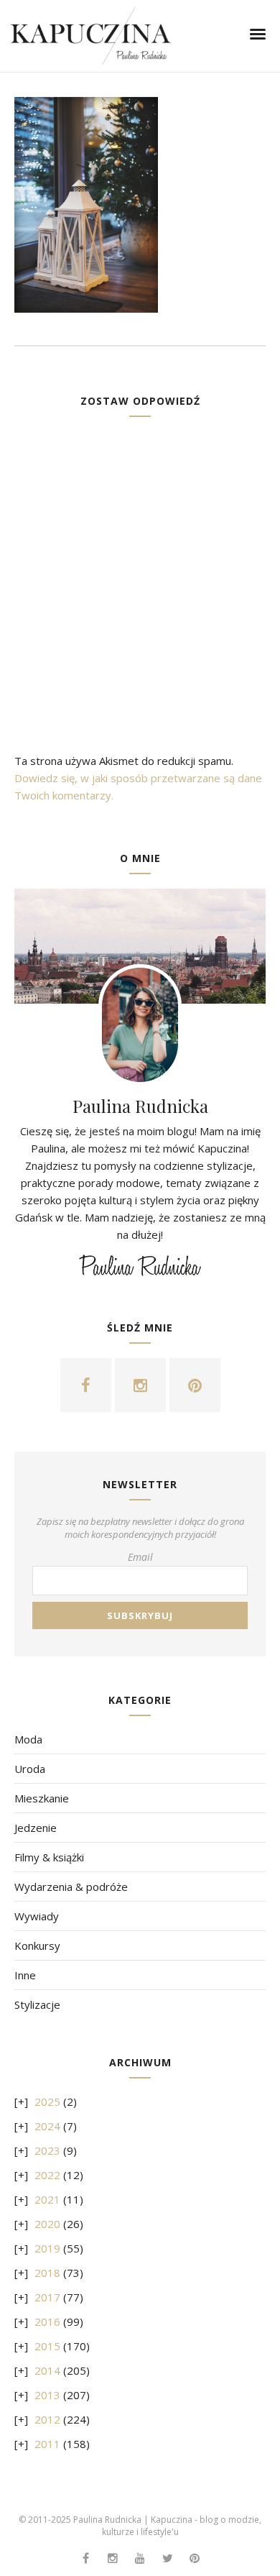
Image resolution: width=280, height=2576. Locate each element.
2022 (47, 2175)
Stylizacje (37, 2004)
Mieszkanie (42, 1798)
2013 (47, 2395)
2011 (47, 2444)
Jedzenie (36, 1828)
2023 (47, 2150)
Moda (28, 1739)
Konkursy (37, 1945)
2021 (47, 2199)
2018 (47, 2273)
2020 (47, 2224)
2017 (47, 2297)
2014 (47, 2370)
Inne (25, 1975)
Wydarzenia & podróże (71, 1887)
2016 (47, 2321)
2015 (47, 2346)
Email (140, 1557)
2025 (47, 2101)
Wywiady (37, 1916)
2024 (47, 2126)
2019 (47, 2248)
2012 (47, 2419)
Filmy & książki (49, 1857)
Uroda (30, 1769)
